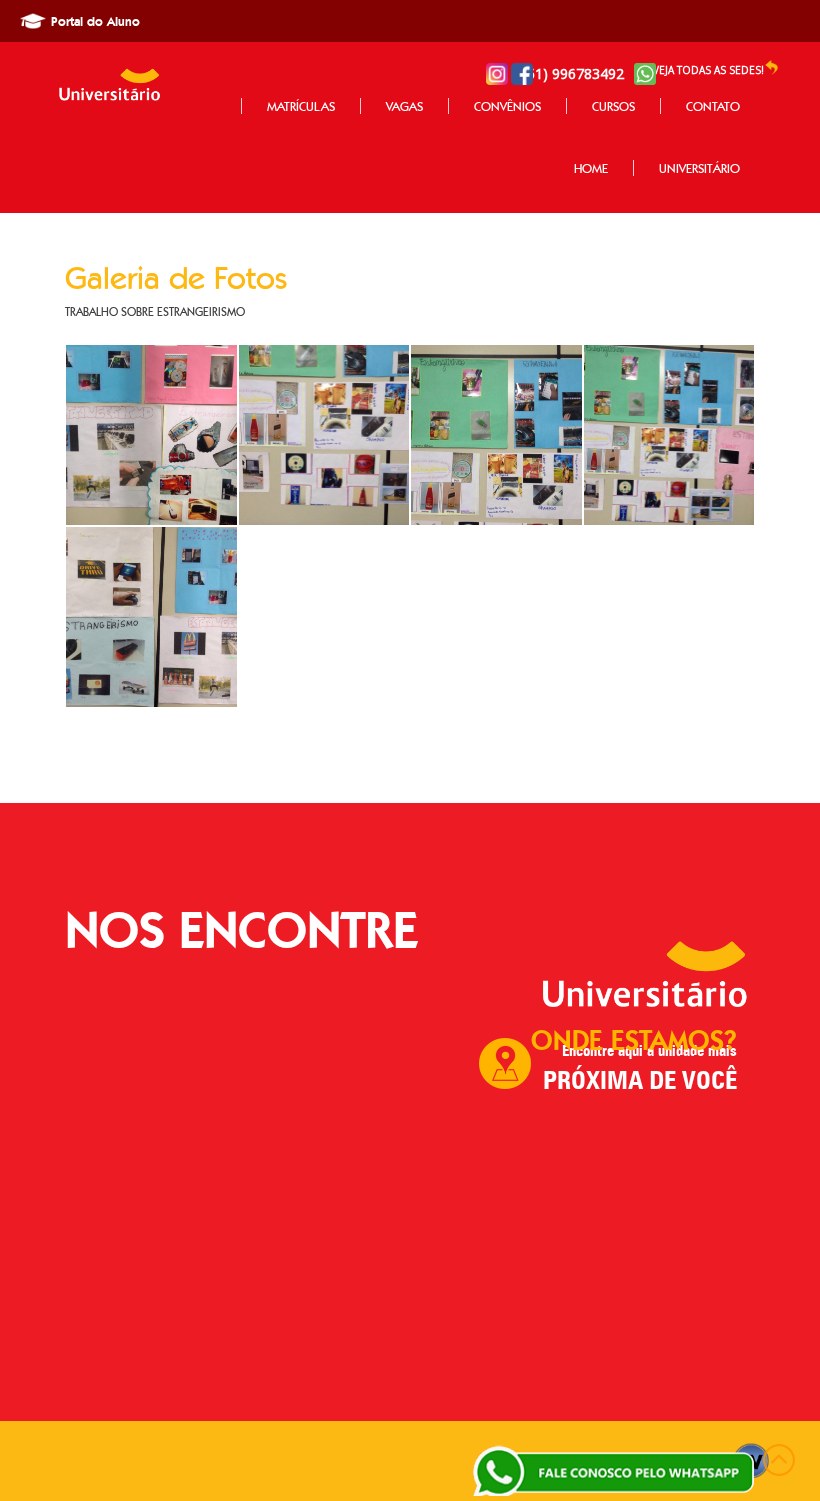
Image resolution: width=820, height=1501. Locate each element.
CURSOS (613, 106)
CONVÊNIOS (507, 106)
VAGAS (404, 106)
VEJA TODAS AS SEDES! (708, 70)
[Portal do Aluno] (33, 28)
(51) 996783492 (579, 73)
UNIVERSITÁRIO (699, 168)
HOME (591, 168)
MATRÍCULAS (301, 106)
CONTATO (713, 106)
